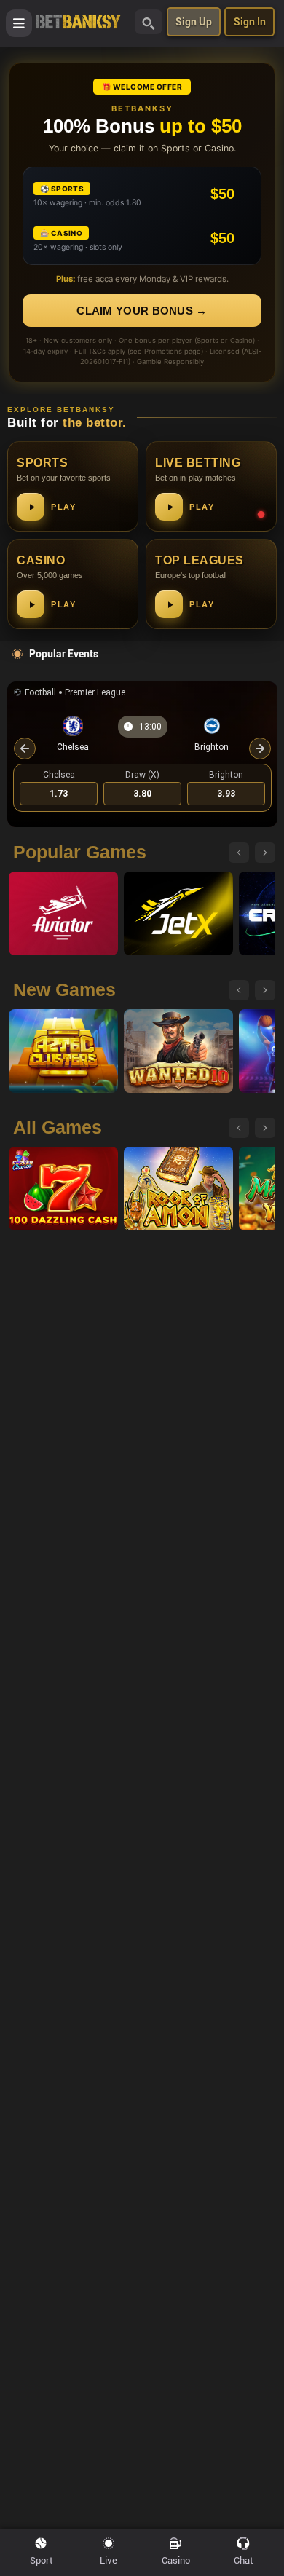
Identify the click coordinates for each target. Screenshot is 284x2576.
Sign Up (194, 22)
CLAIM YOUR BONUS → (142, 311)
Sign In (250, 22)
